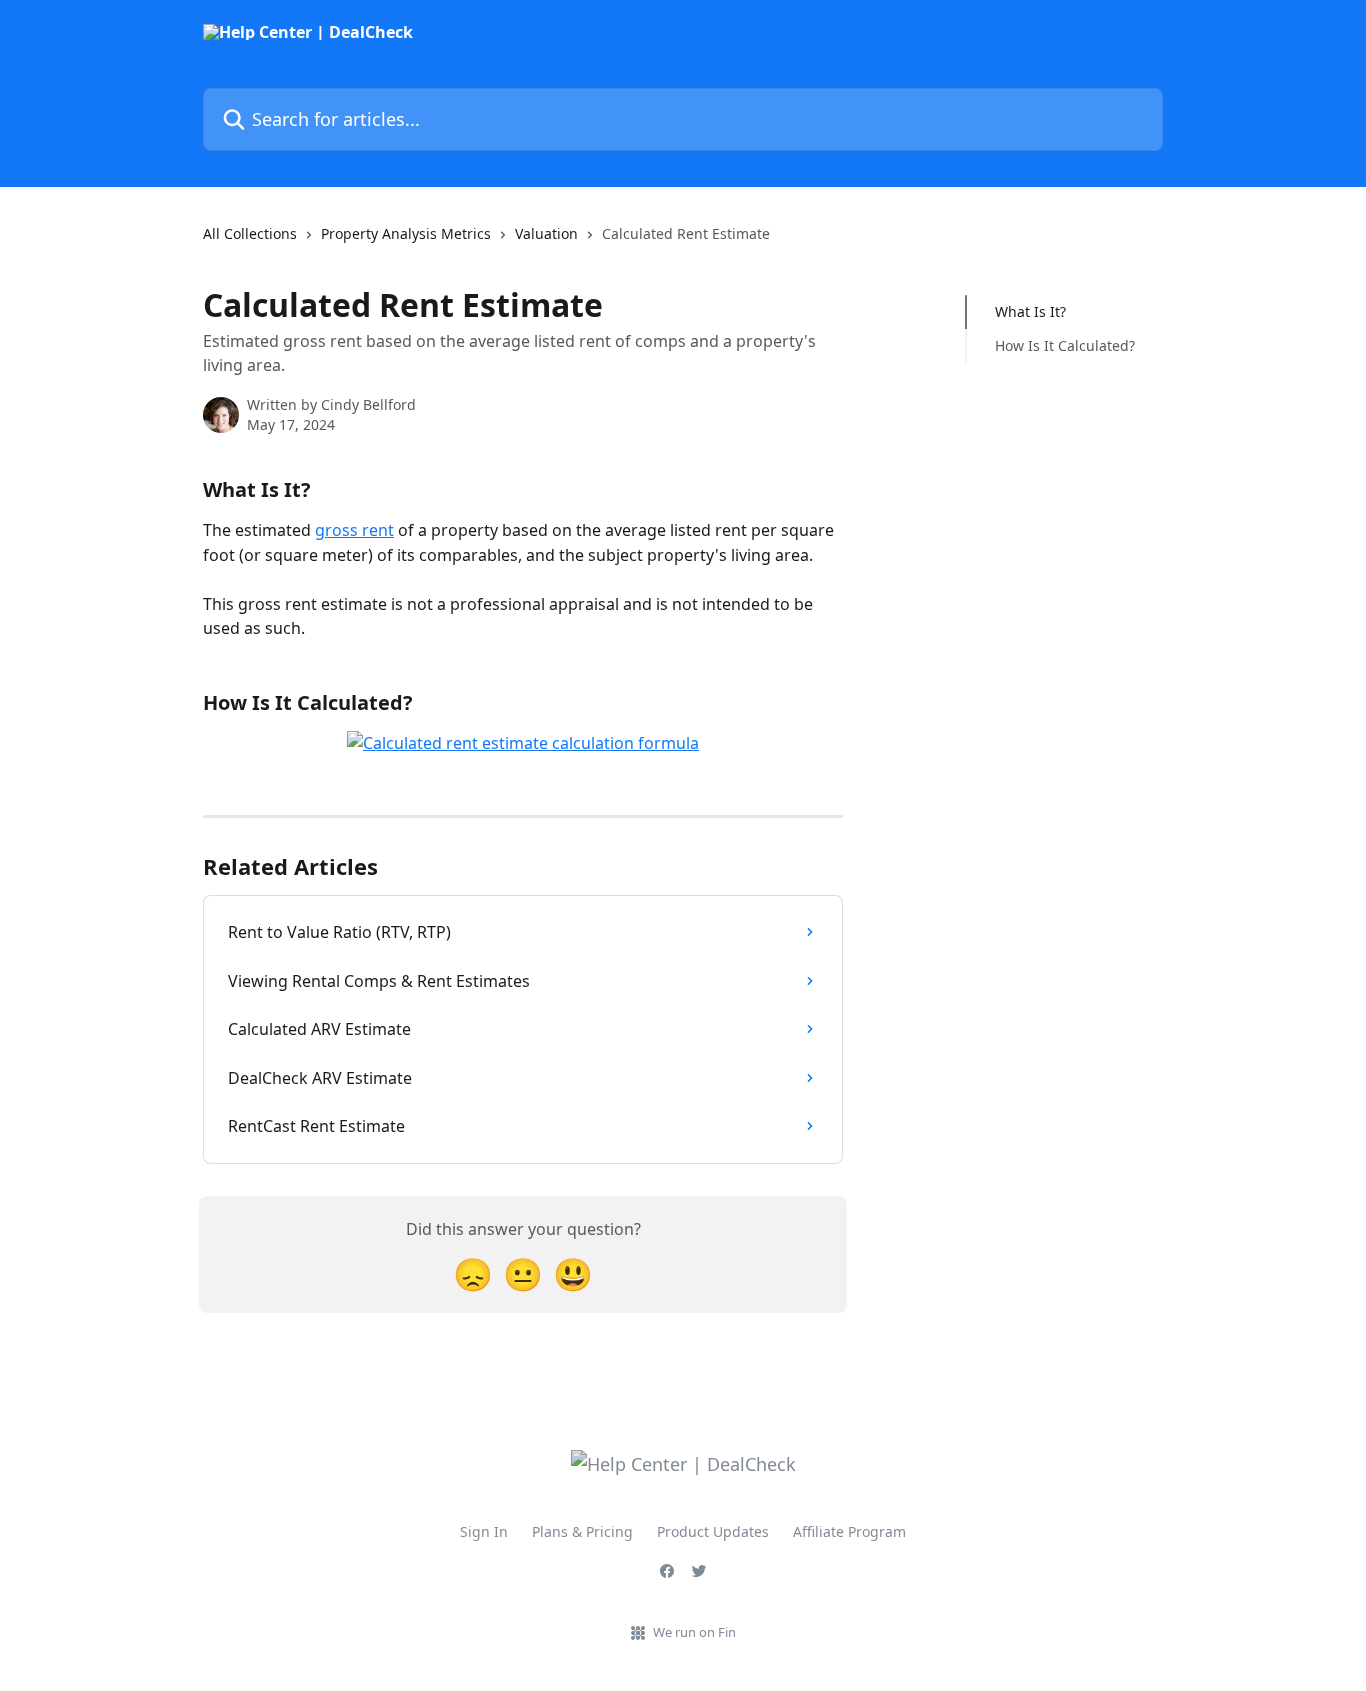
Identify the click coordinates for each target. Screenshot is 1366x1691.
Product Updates (713, 1531)
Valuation (546, 233)
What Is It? (1030, 311)
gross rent (354, 530)
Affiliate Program (849, 1531)
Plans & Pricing (582, 1531)
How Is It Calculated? (1065, 345)
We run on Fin (694, 1632)
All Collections (250, 233)
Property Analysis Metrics (406, 233)
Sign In (484, 1531)
